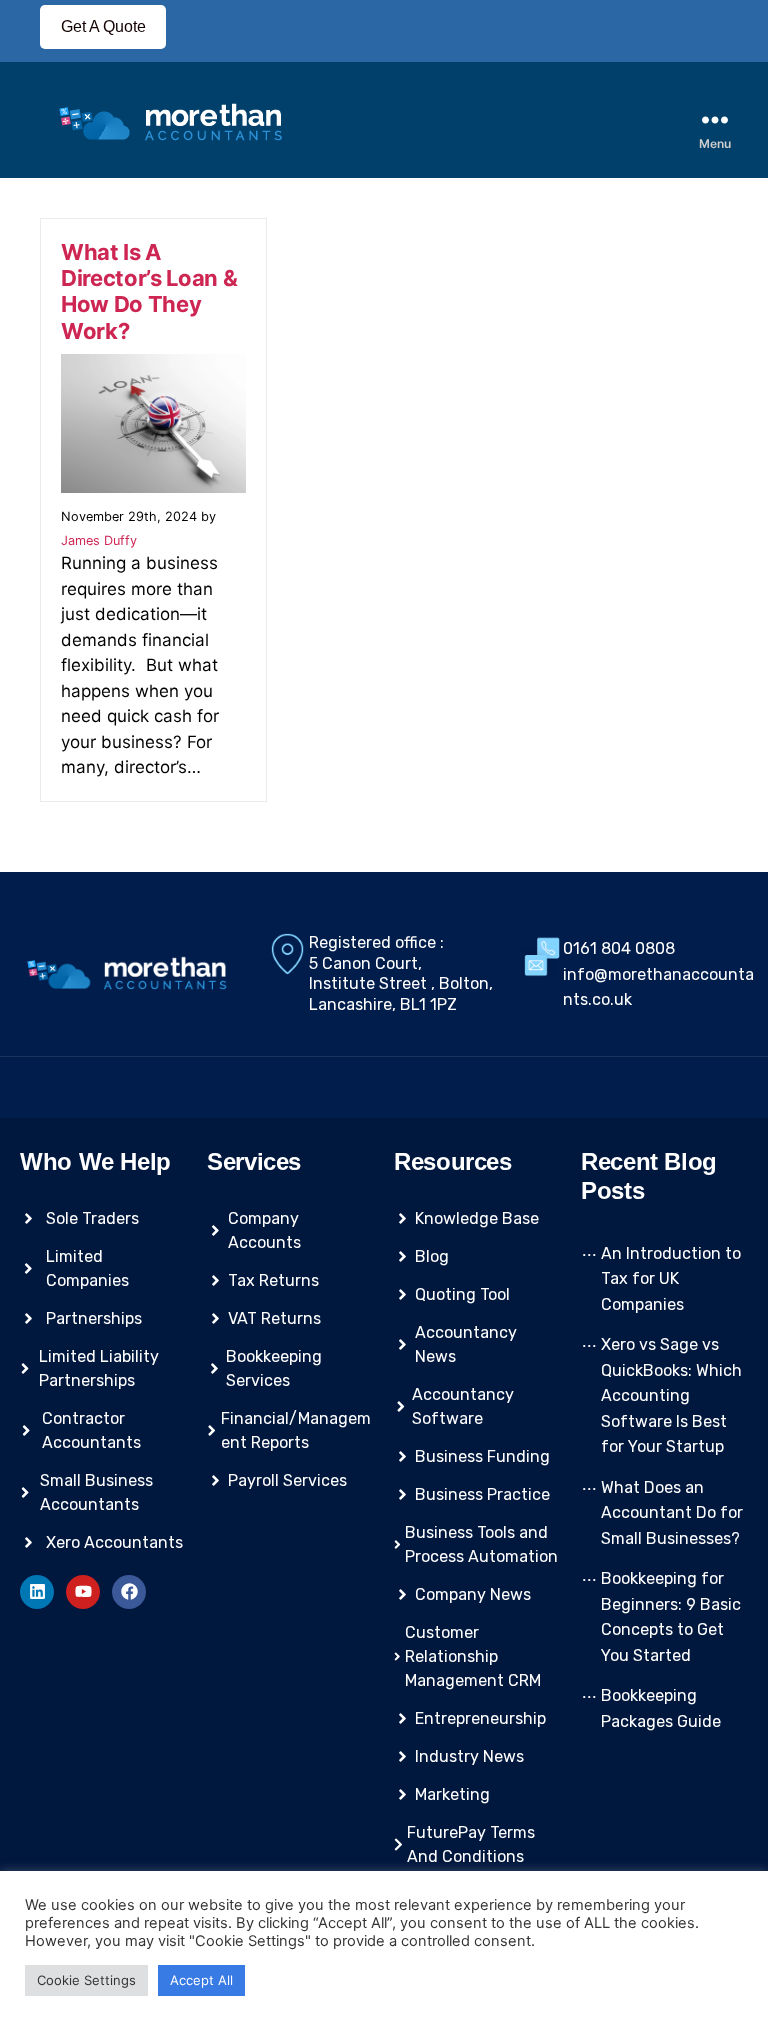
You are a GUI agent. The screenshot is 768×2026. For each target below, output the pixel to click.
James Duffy (99, 540)
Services (254, 1161)
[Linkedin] (37, 1592)
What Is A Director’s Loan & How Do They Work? (149, 291)
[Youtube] (83, 1592)
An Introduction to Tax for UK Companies (671, 1279)
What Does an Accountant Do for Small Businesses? (672, 1513)
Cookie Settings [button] (86, 1980)
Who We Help (95, 1161)
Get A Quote (103, 26)
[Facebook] (129, 1592)
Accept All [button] (201, 1980)
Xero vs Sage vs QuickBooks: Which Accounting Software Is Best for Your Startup (671, 1395)
